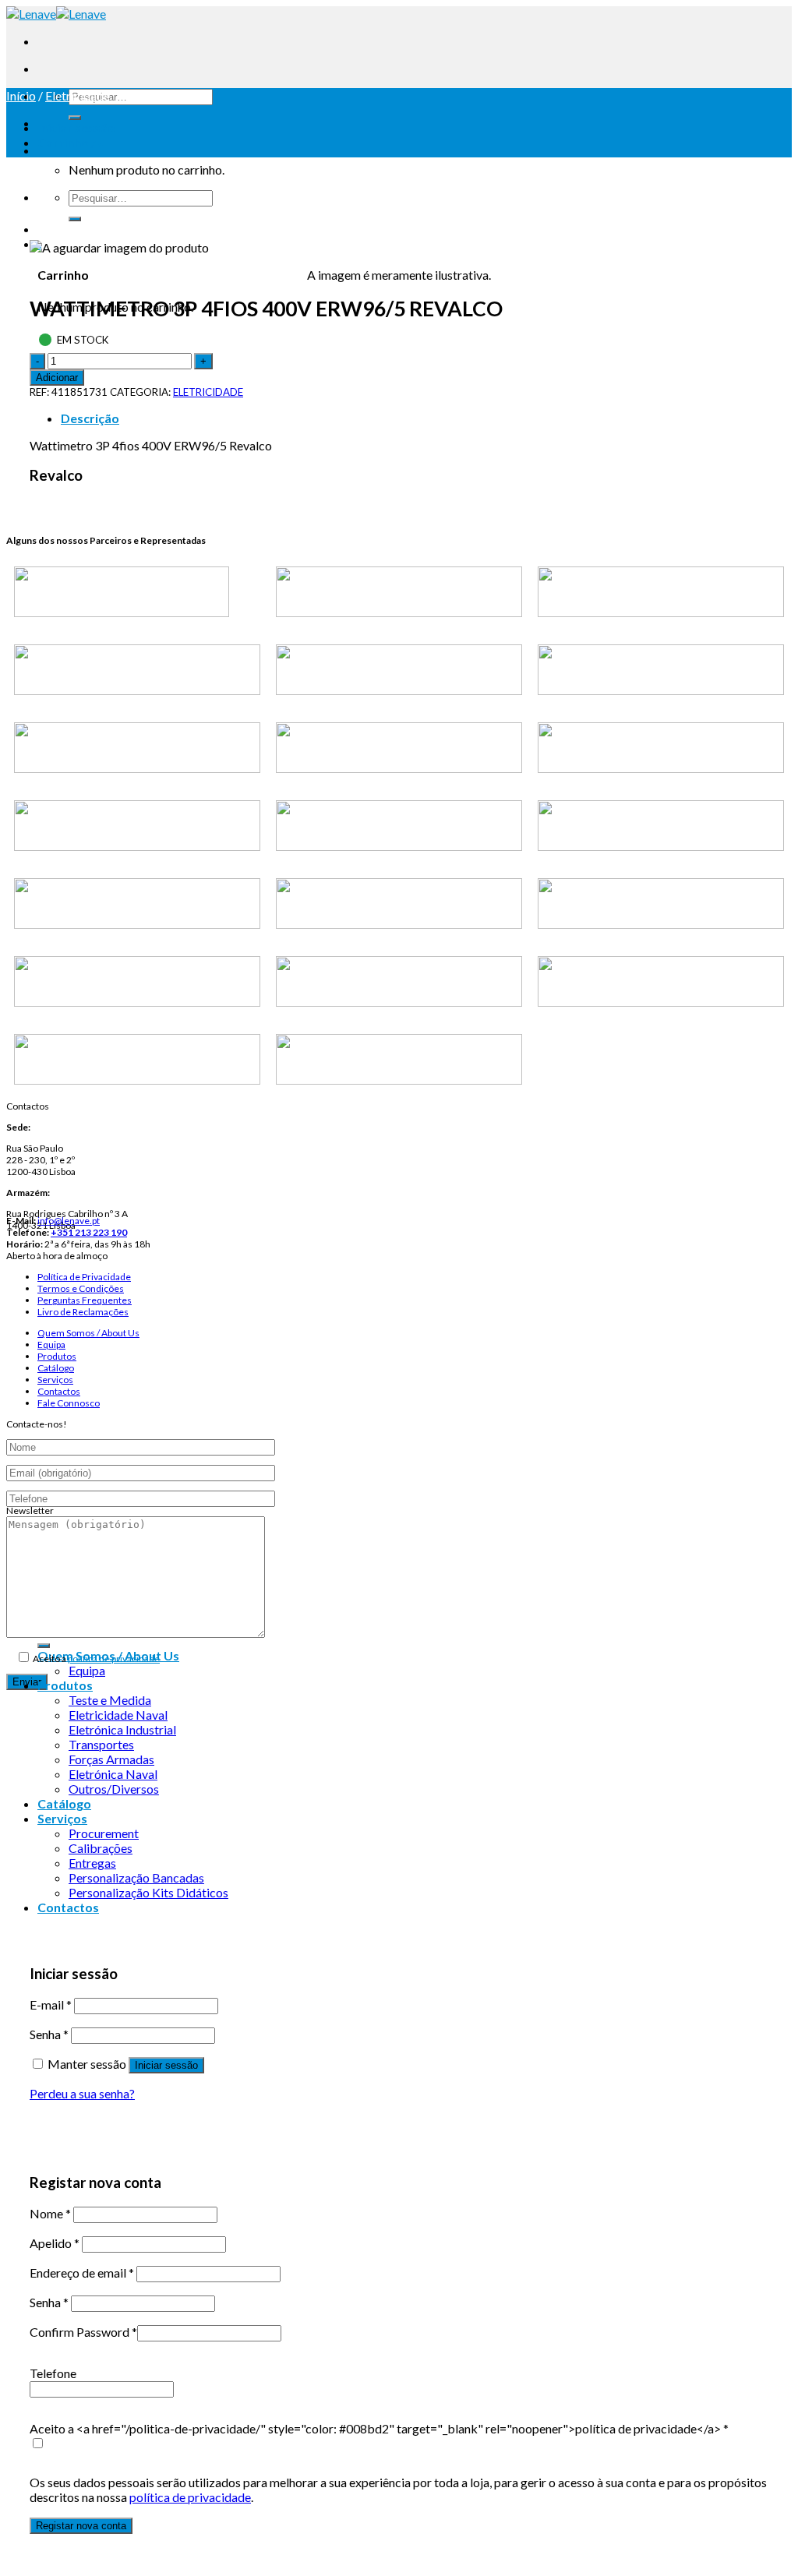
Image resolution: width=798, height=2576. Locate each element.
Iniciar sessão (166, 2065)
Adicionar (57, 378)
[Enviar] (75, 118)
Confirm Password (83, 2332)
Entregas (92, 1863)
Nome (50, 2213)
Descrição (90, 418)
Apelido (55, 2243)
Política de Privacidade (84, 1277)
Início (21, 95)
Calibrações (101, 1848)
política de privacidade (114, 1659)
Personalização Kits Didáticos (148, 1892)
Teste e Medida (110, 1700)
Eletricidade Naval (118, 1715)
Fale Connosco (69, 1403)
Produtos (57, 1356)
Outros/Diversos (114, 1789)
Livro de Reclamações (83, 1312)
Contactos (59, 1391)
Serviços (55, 1380)
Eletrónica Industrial (122, 1729)
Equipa (51, 1344)
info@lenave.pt (69, 1221)
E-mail (51, 2004)
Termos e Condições (81, 1288)
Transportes (101, 1744)
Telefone (53, 2373)
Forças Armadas (111, 1759)
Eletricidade (78, 95)
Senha (49, 2034)
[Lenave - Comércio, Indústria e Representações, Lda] (56, 14)
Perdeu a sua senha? (82, 2093)
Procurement (104, 1833)
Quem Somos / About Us (88, 1333)
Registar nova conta (81, 2526)
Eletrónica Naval (113, 1774)
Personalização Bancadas (136, 1877)
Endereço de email (82, 2273)
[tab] (415, 418)
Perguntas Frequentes (85, 1300)
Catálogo (56, 1368)
